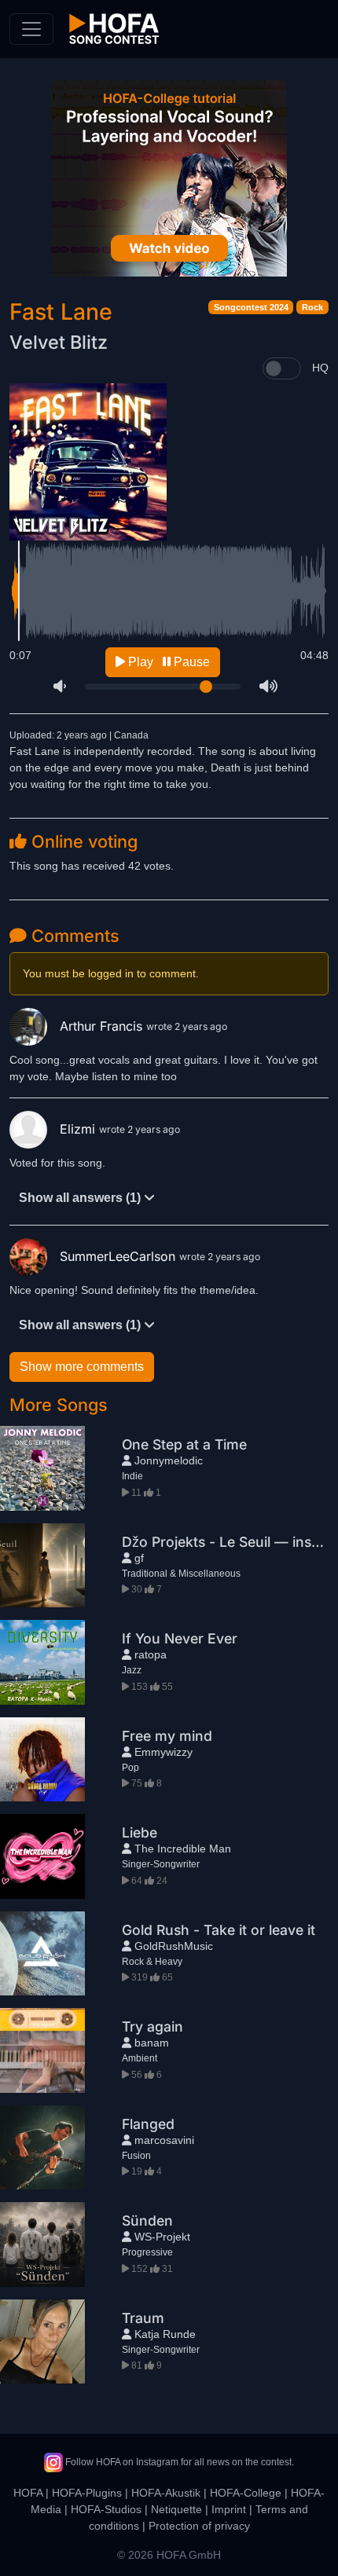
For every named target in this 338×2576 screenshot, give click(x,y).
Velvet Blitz (59, 342)
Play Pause (167, 662)
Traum (143, 2318)
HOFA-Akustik (166, 2493)
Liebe (140, 1832)
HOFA (28, 2493)
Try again (152, 2026)
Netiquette (176, 2509)
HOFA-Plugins (87, 2493)
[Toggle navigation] (31, 29)
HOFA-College (246, 2493)
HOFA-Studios (106, 2509)
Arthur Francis (103, 1026)
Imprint (229, 2509)
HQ (320, 368)
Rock (312, 307)
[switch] (282, 368)
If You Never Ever (180, 1638)
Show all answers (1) (81, 1198)
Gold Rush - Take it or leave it (219, 1930)
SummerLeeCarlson (119, 1256)
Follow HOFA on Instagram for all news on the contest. (178, 2462)
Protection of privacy (199, 2526)
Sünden (147, 2221)
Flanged (148, 2124)
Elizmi (79, 1129)
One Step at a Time (184, 1444)
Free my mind (167, 1736)
